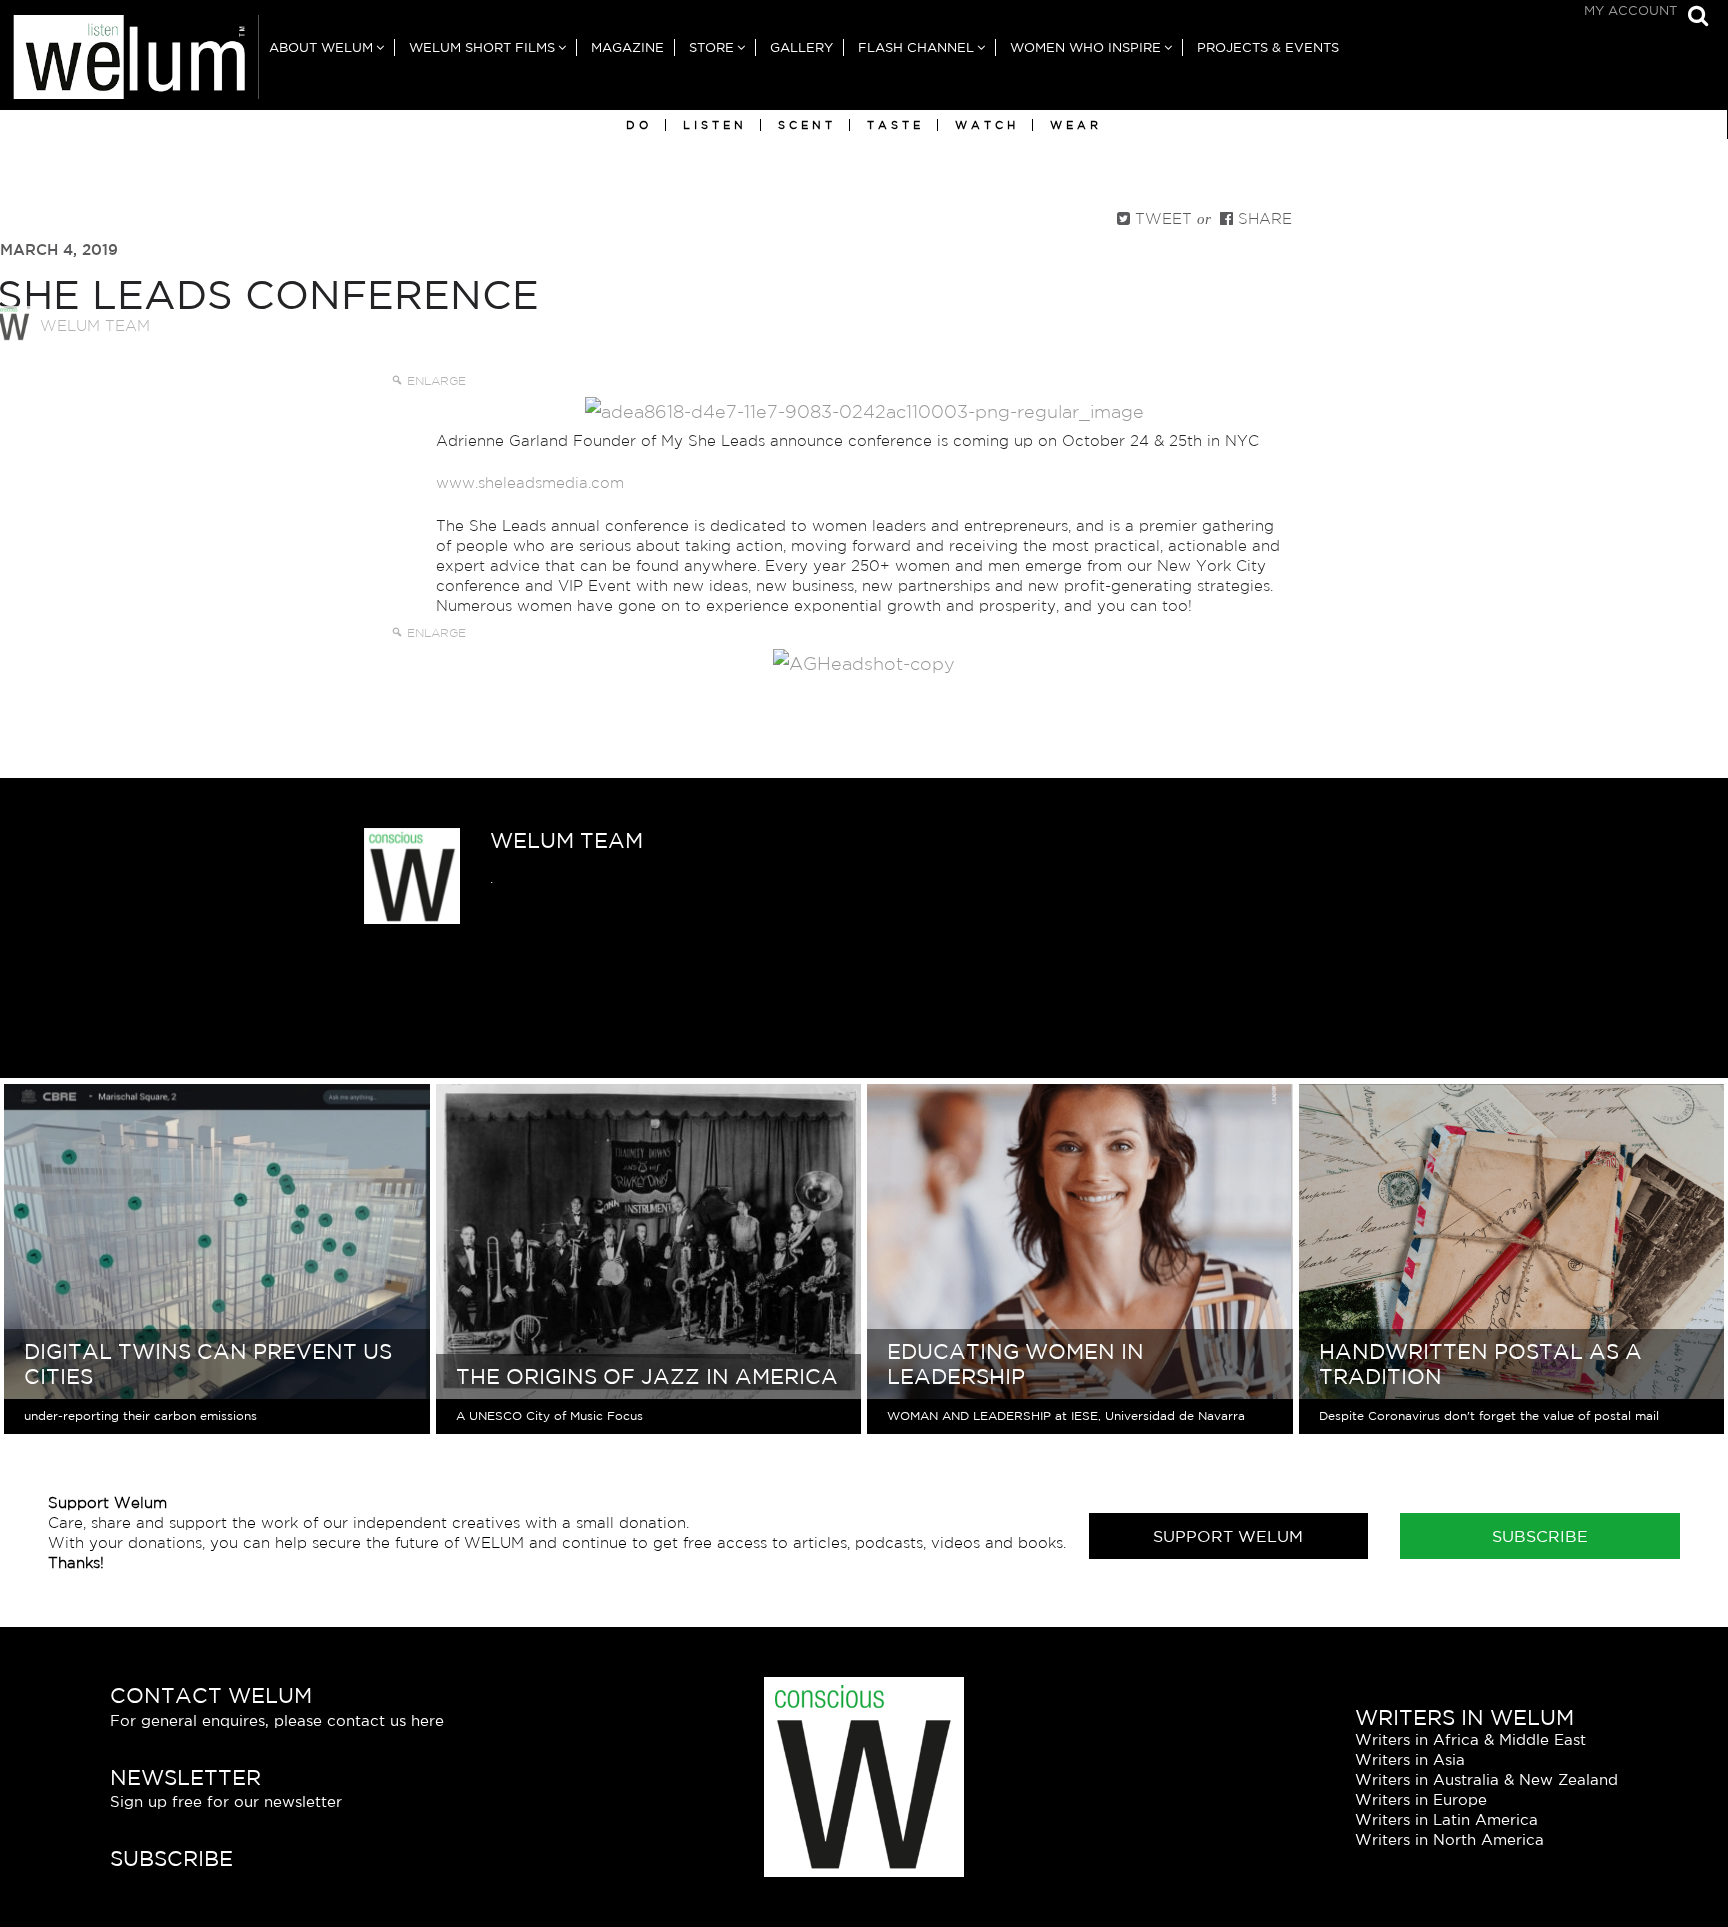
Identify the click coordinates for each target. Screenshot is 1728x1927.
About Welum (321, 47)
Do (639, 125)
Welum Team (95, 325)
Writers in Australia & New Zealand (1486, 1779)
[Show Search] (1693, 17)
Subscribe (1540, 1536)
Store (711, 47)
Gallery (801, 47)
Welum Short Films (482, 47)
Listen (715, 125)
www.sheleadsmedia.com (530, 482)
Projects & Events (1268, 47)
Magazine (627, 47)
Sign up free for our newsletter (226, 1801)
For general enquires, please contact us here (277, 1720)
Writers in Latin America (1446, 1819)
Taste (895, 125)
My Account (1630, 10)
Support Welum (1228, 1536)
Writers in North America (1449, 1839)
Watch (987, 125)
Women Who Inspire (1085, 47)
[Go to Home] (129, 62)
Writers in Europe (1421, 1799)
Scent (807, 125)
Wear (1076, 125)
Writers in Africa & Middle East (1470, 1739)
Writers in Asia (1410, 1759)
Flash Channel (916, 47)
